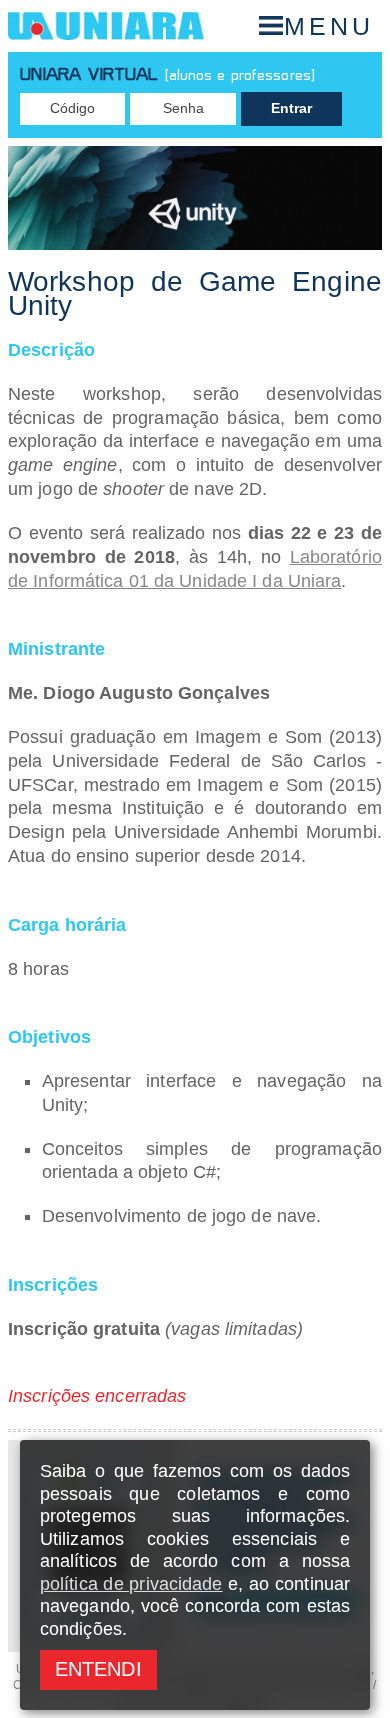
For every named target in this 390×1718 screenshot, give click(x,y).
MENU (329, 26)
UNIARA (106, 26)
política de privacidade (131, 1584)
